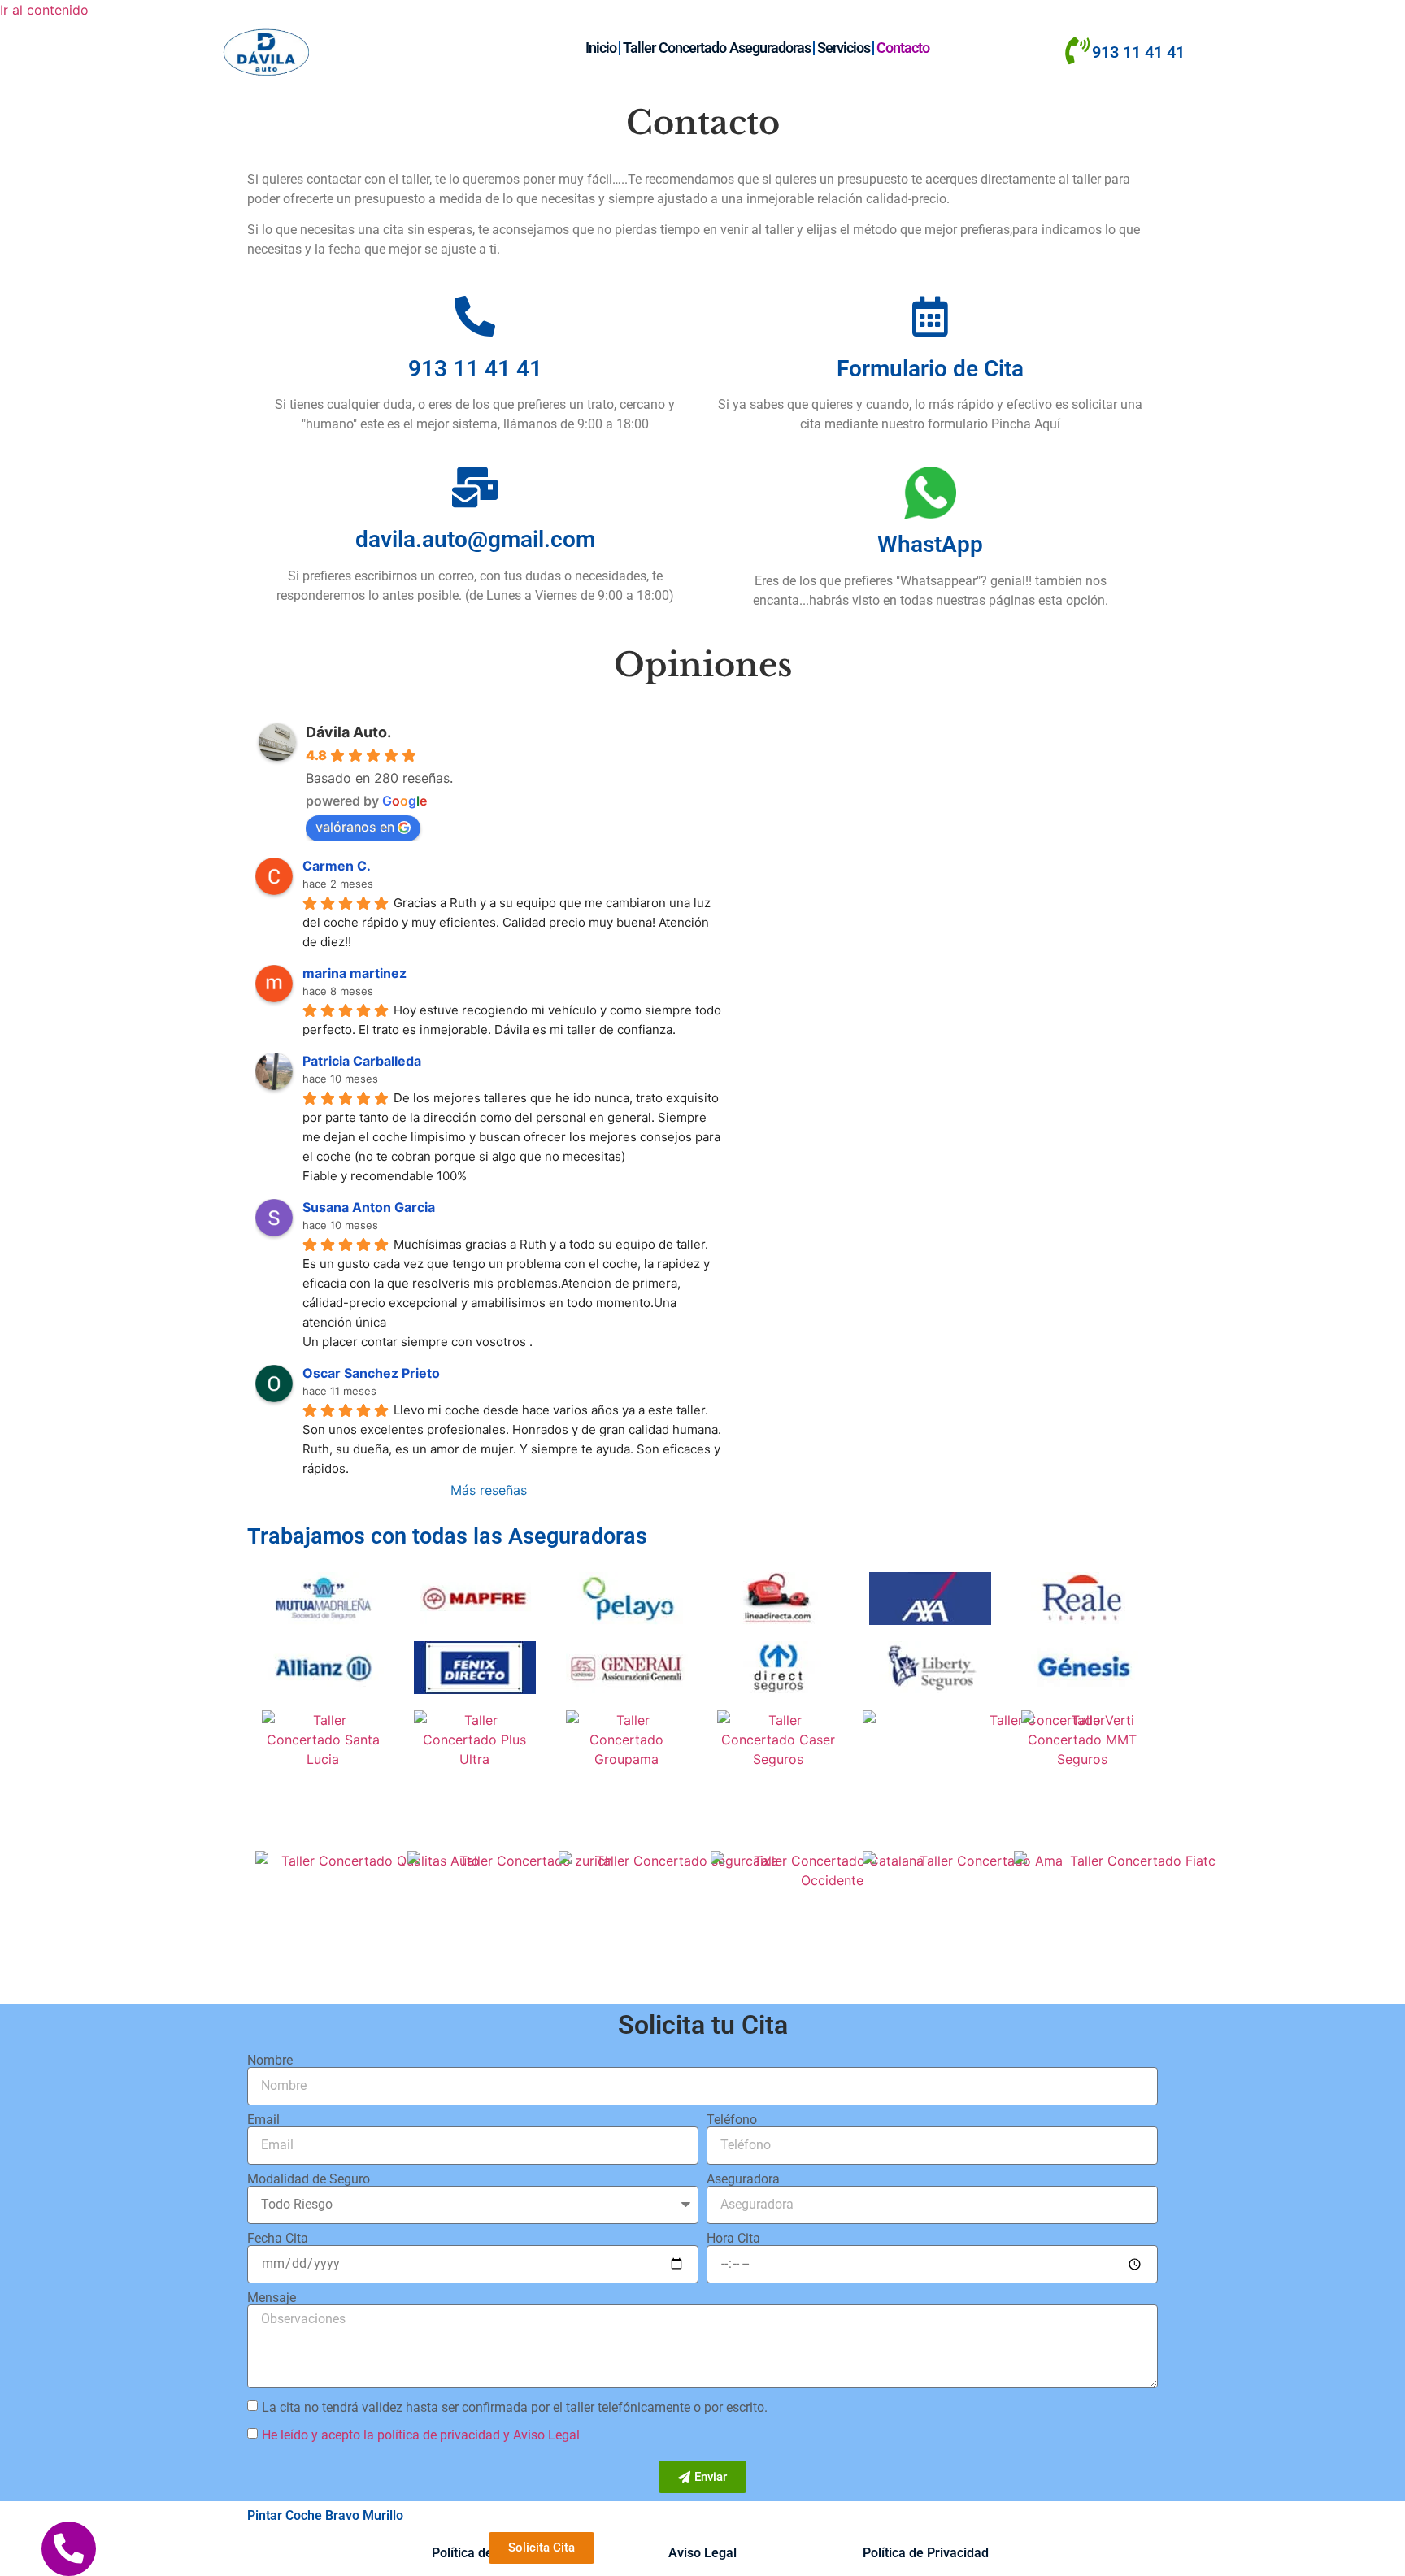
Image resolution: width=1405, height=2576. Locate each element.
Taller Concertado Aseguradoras (717, 48)
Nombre (270, 2061)
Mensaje (272, 2298)
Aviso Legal (702, 2553)
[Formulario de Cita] (930, 316)
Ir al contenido (44, 10)
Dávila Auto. (348, 732)
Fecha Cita (278, 2239)
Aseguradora (743, 2179)
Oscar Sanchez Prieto (371, 1373)
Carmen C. (337, 866)
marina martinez (355, 973)
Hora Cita (733, 2239)
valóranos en (355, 827)
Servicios (844, 48)
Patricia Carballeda (362, 1061)
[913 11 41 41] (1077, 51)
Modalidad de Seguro (309, 2179)
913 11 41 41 (1138, 52)
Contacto (903, 48)
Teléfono (732, 2120)
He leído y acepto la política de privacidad (381, 2435)
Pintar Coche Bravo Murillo (325, 2515)
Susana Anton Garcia (369, 1207)
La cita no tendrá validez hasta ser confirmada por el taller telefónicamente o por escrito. (515, 2407)
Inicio (601, 48)
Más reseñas (489, 1490)
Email (263, 2120)
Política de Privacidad (926, 2553)
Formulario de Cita (930, 369)
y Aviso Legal (542, 2435)
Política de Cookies (487, 2553)
